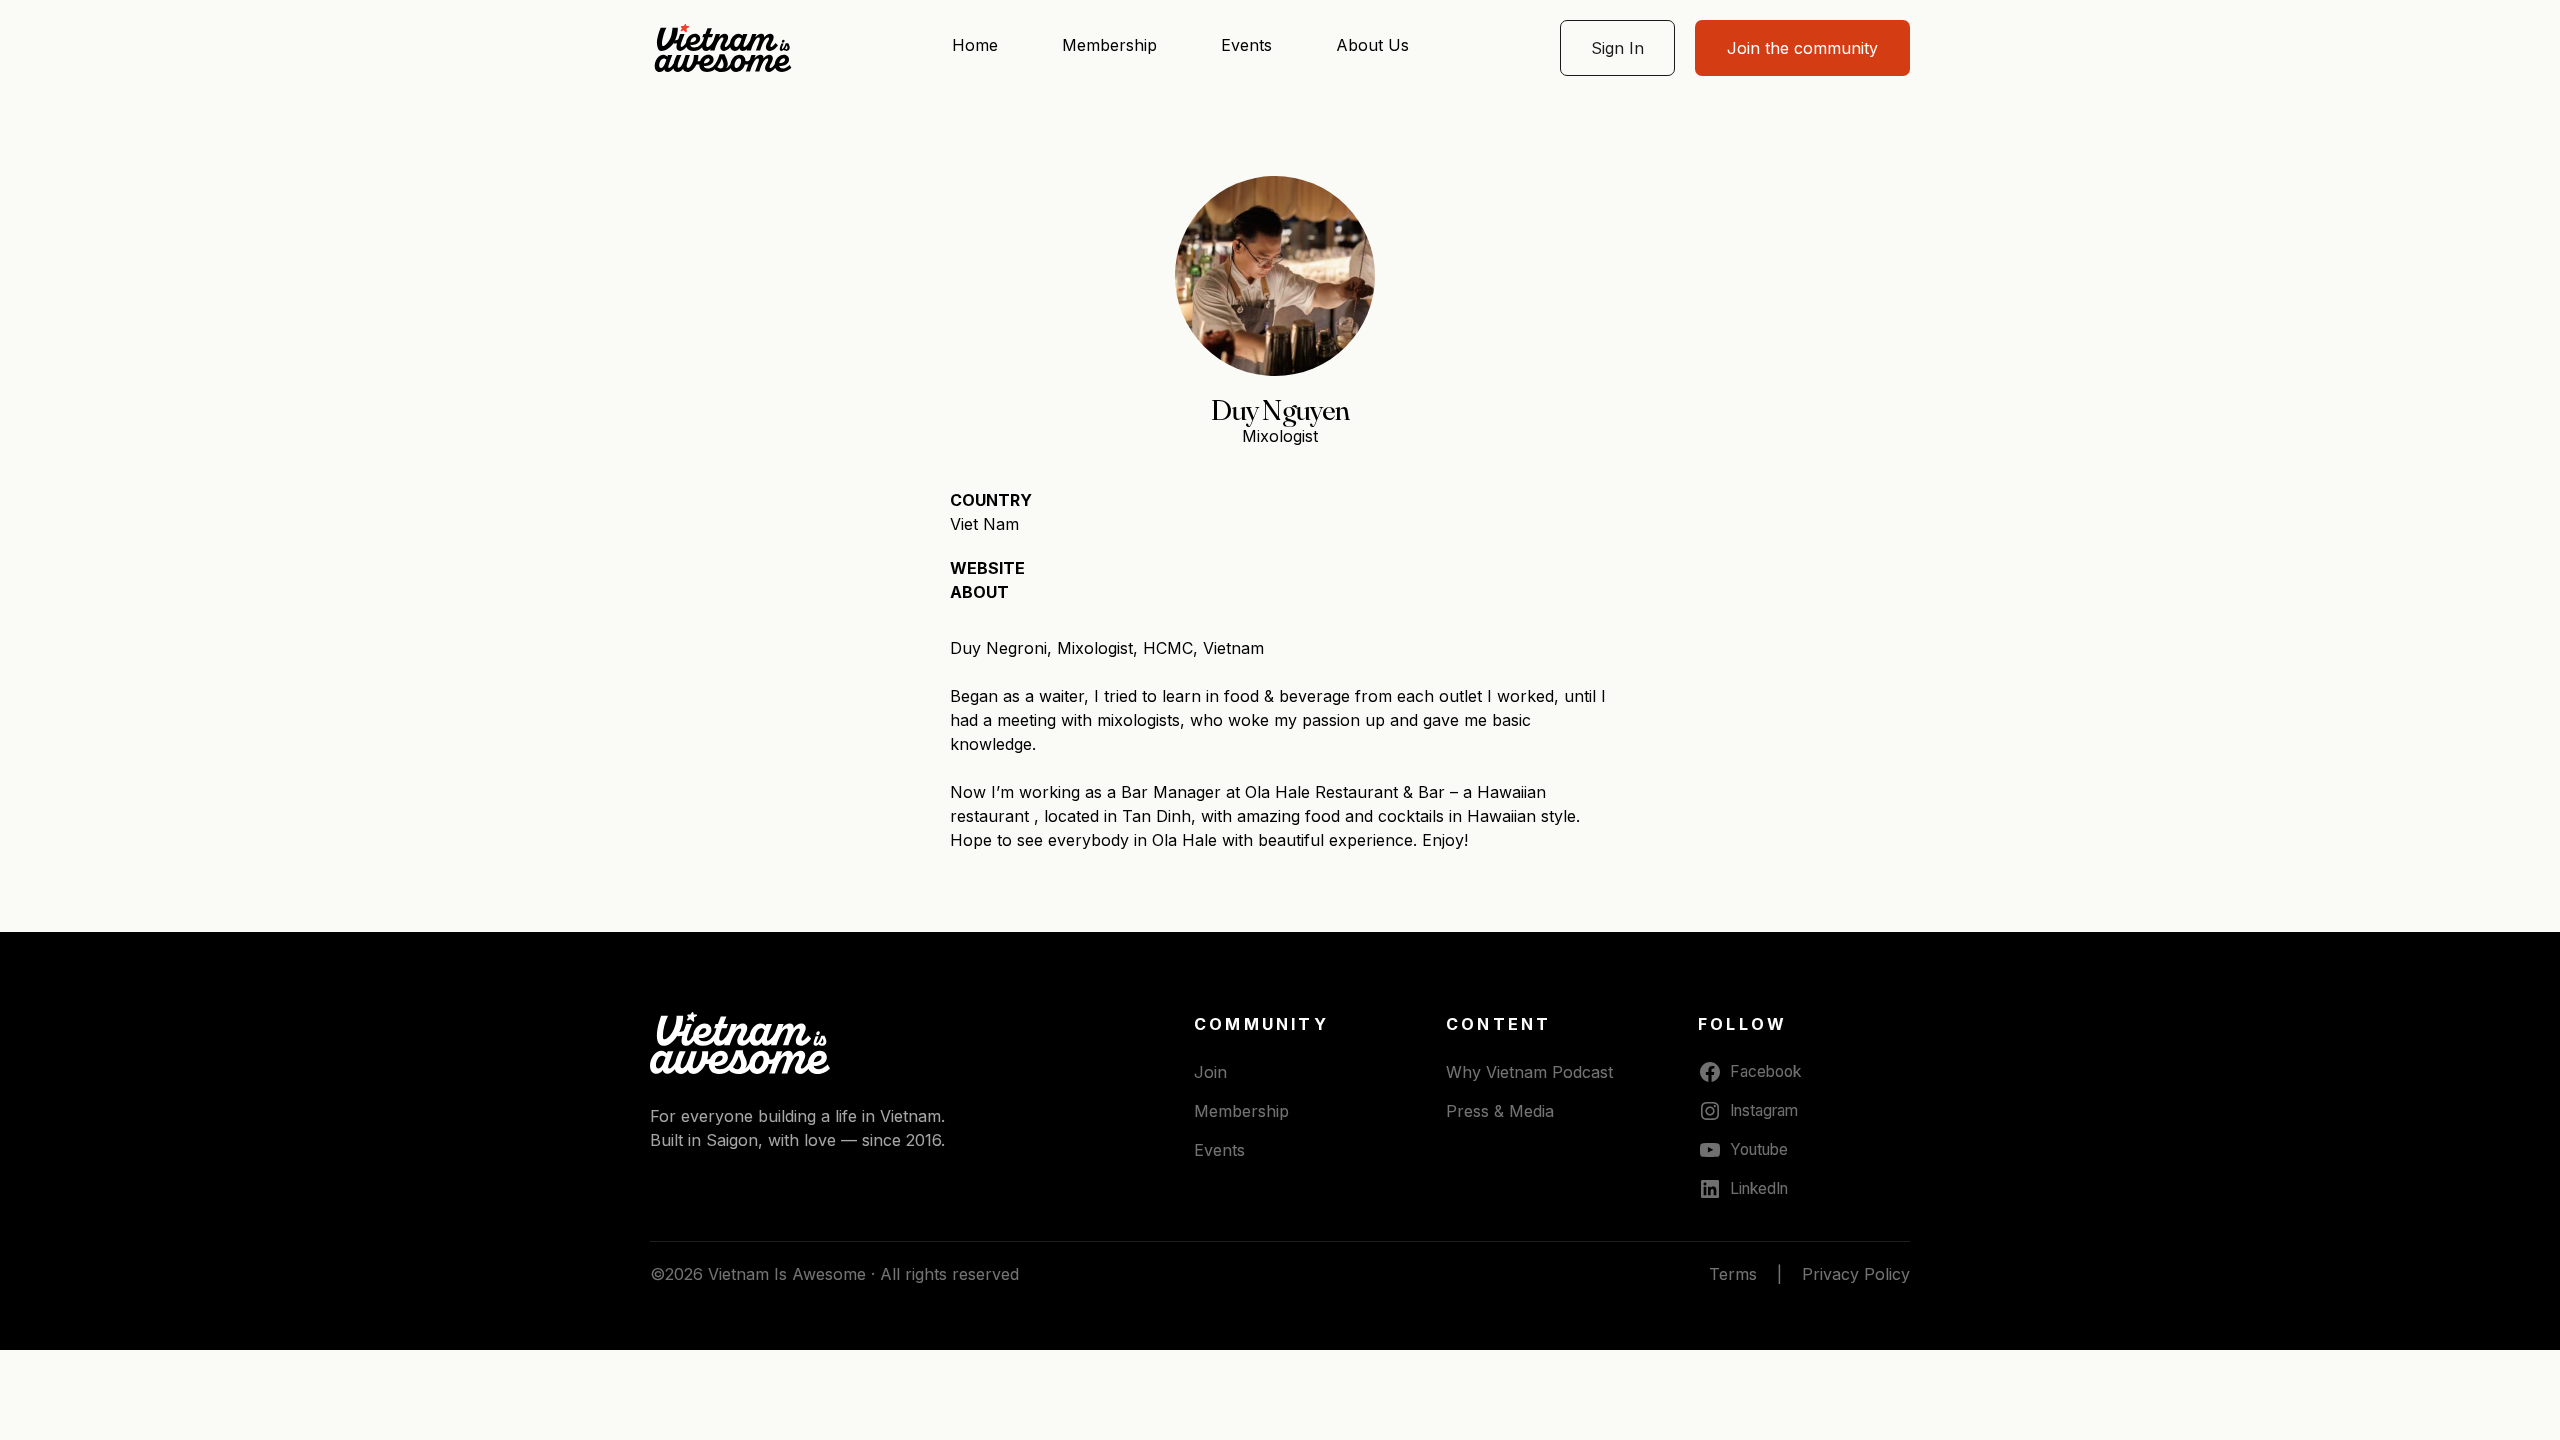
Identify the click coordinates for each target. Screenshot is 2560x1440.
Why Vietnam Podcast (1529, 1072)
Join (1210, 1072)
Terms (1733, 1274)
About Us (1372, 45)
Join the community (1802, 48)
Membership (1109, 45)
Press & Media (1500, 1111)
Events (1246, 45)
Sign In (1617, 48)
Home (975, 45)
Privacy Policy (1856, 1274)
